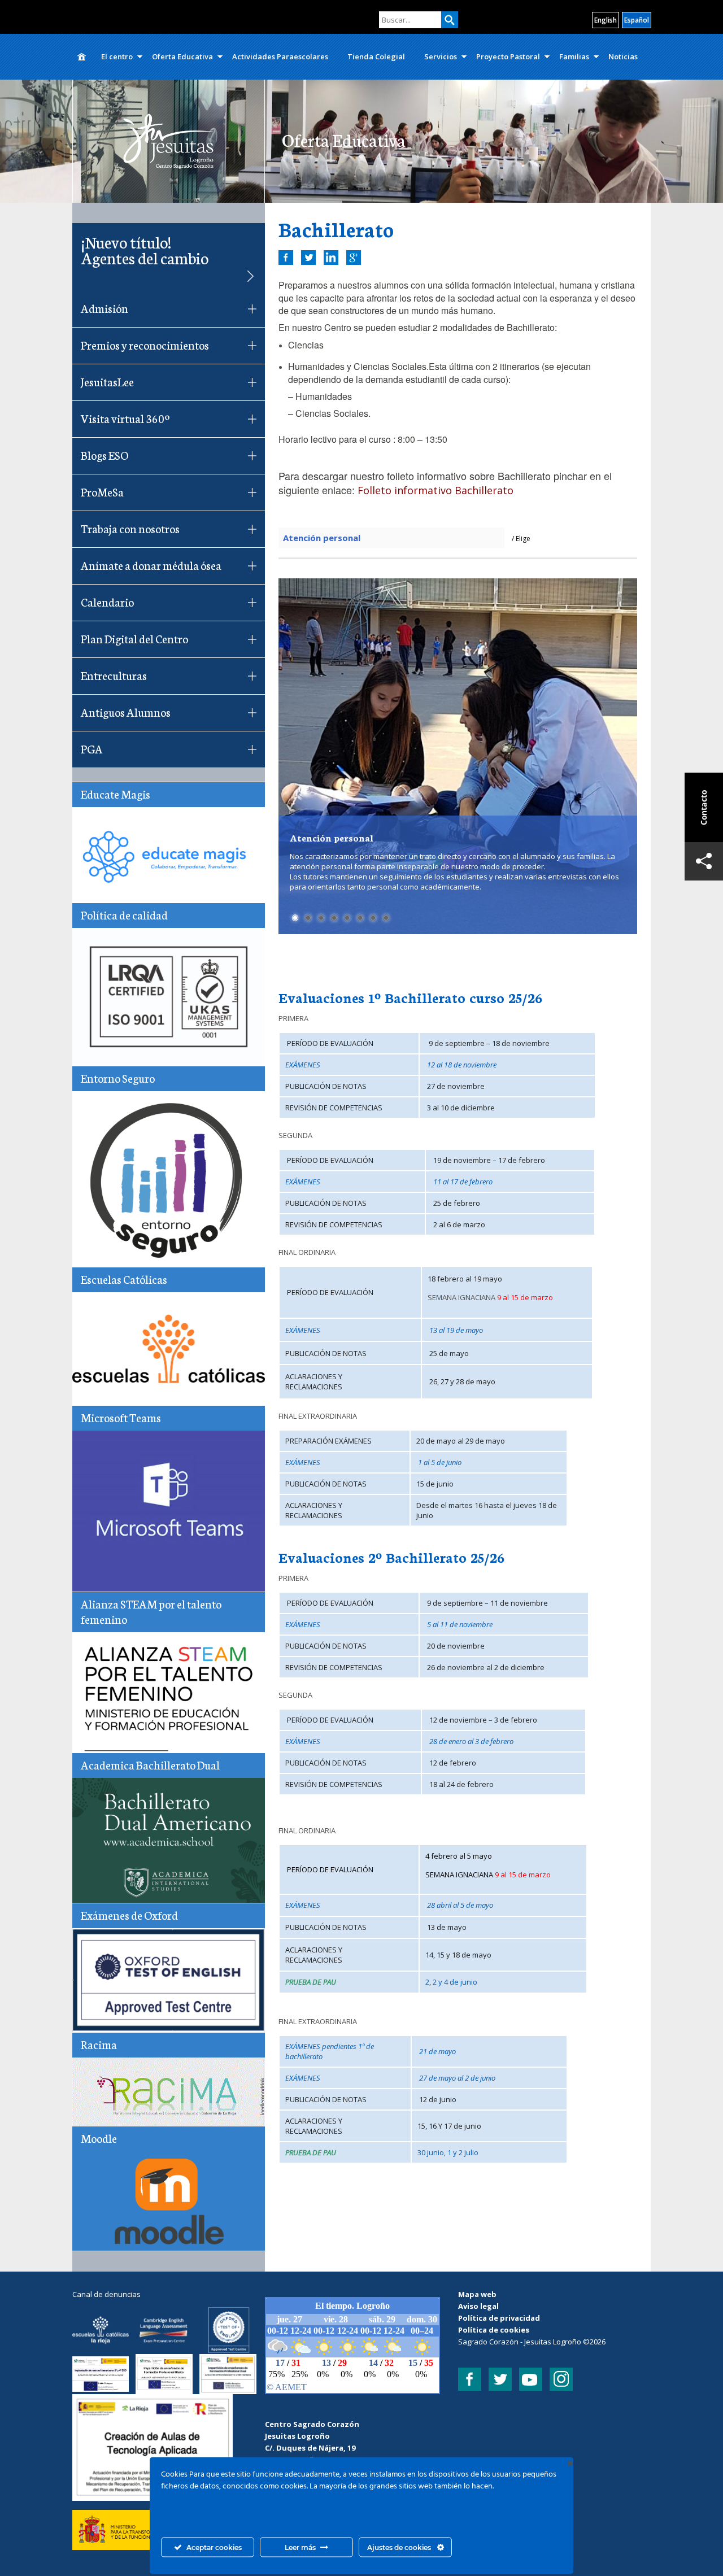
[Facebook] (470, 2379)
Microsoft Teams (121, 1417)
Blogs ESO (104, 455)
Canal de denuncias (106, 2294)
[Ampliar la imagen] (217, 2409)
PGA (92, 748)
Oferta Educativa (182, 56)
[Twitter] (500, 2379)
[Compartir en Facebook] (286, 258)
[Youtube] (531, 2379)
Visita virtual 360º (125, 418)
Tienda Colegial (376, 56)
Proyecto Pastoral (508, 56)
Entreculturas (114, 675)
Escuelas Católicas (124, 1279)
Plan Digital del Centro (134, 638)
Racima (99, 2044)
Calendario (107, 601)
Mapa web (477, 2294)
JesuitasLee (107, 381)
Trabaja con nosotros (130, 528)
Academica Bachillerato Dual (150, 1764)
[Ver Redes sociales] (704, 861)
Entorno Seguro (118, 1078)
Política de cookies (494, 2330)
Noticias (623, 56)
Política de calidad (124, 914)
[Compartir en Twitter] (308, 258)
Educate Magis (116, 794)
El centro (117, 56)
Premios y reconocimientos (145, 345)
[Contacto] (704, 807)
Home (82, 57)
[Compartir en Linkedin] (331, 258)
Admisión (104, 308)
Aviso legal (478, 2306)
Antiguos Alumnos (126, 712)
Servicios (441, 56)
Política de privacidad (499, 2318)
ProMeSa (102, 491)
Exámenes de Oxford (129, 1915)
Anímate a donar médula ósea (151, 565)
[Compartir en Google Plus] (354, 258)
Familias (574, 56)
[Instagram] (561, 2379)
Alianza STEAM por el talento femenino (151, 1611)
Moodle (99, 2138)
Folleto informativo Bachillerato (435, 490)
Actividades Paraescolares (280, 56)
